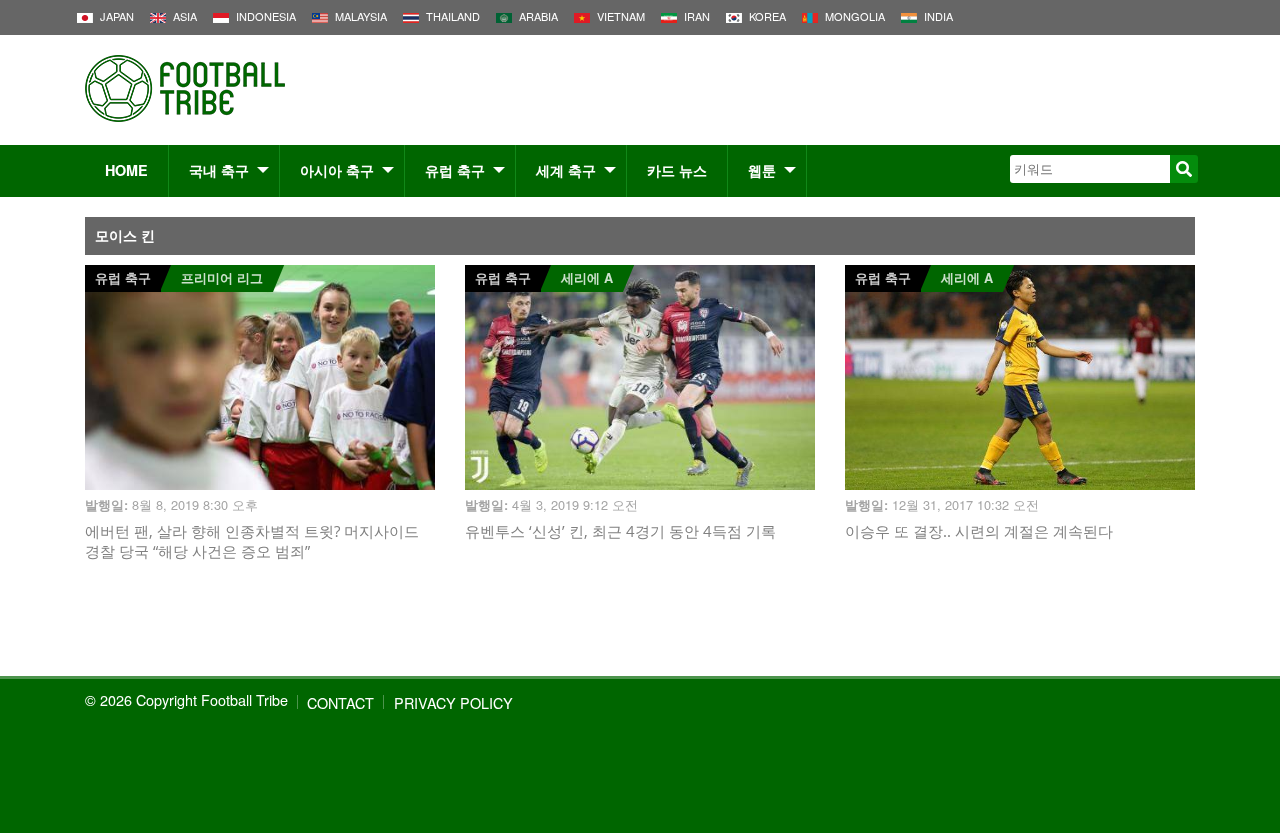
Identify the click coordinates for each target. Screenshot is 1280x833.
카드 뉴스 (677, 170)
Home (126, 170)
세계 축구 (566, 170)
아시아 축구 (337, 170)
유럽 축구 (455, 170)
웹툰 (762, 170)
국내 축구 (219, 170)
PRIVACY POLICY (453, 702)
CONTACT (340, 702)
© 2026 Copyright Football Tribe (186, 699)
